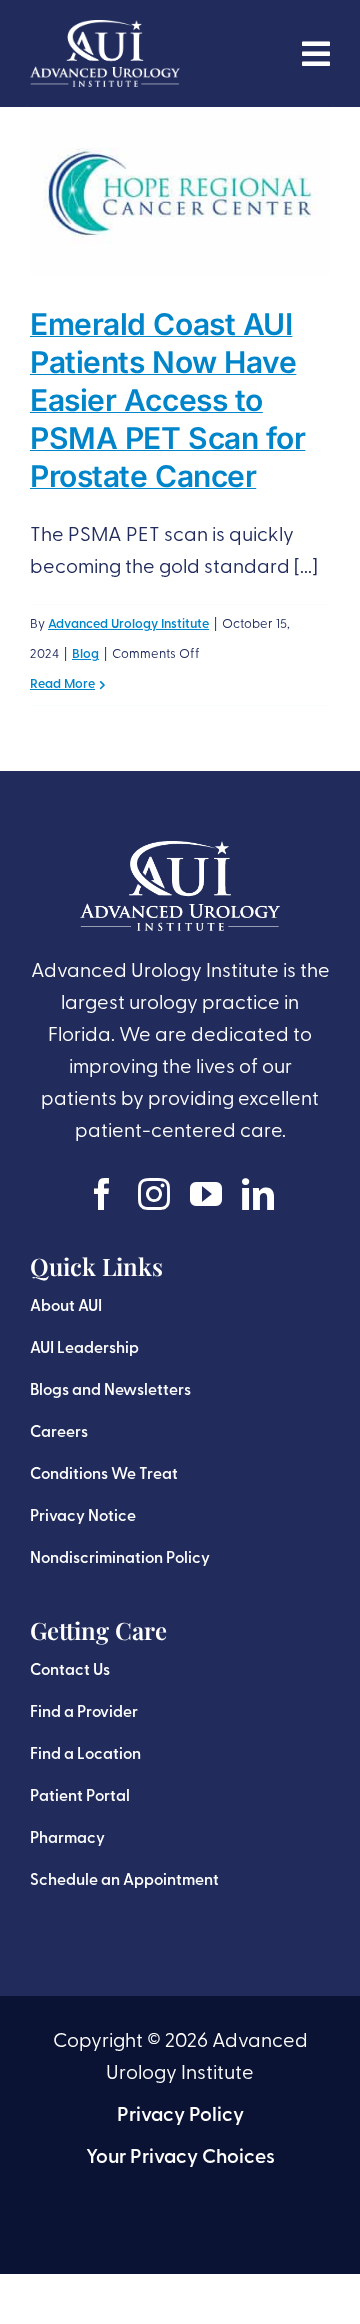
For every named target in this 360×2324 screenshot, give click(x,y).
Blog (85, 654)
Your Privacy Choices (180, 2158)
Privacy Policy (180, 2116)
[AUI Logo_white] (105, 30)
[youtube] (206, 1194)
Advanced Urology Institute (128, 624)
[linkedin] (258, 1194)
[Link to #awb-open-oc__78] (316, 54)
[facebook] (102, 1194)
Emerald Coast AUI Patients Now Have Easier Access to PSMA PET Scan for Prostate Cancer (167, 400)
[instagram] (154, 1194)
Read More (62, 684)
